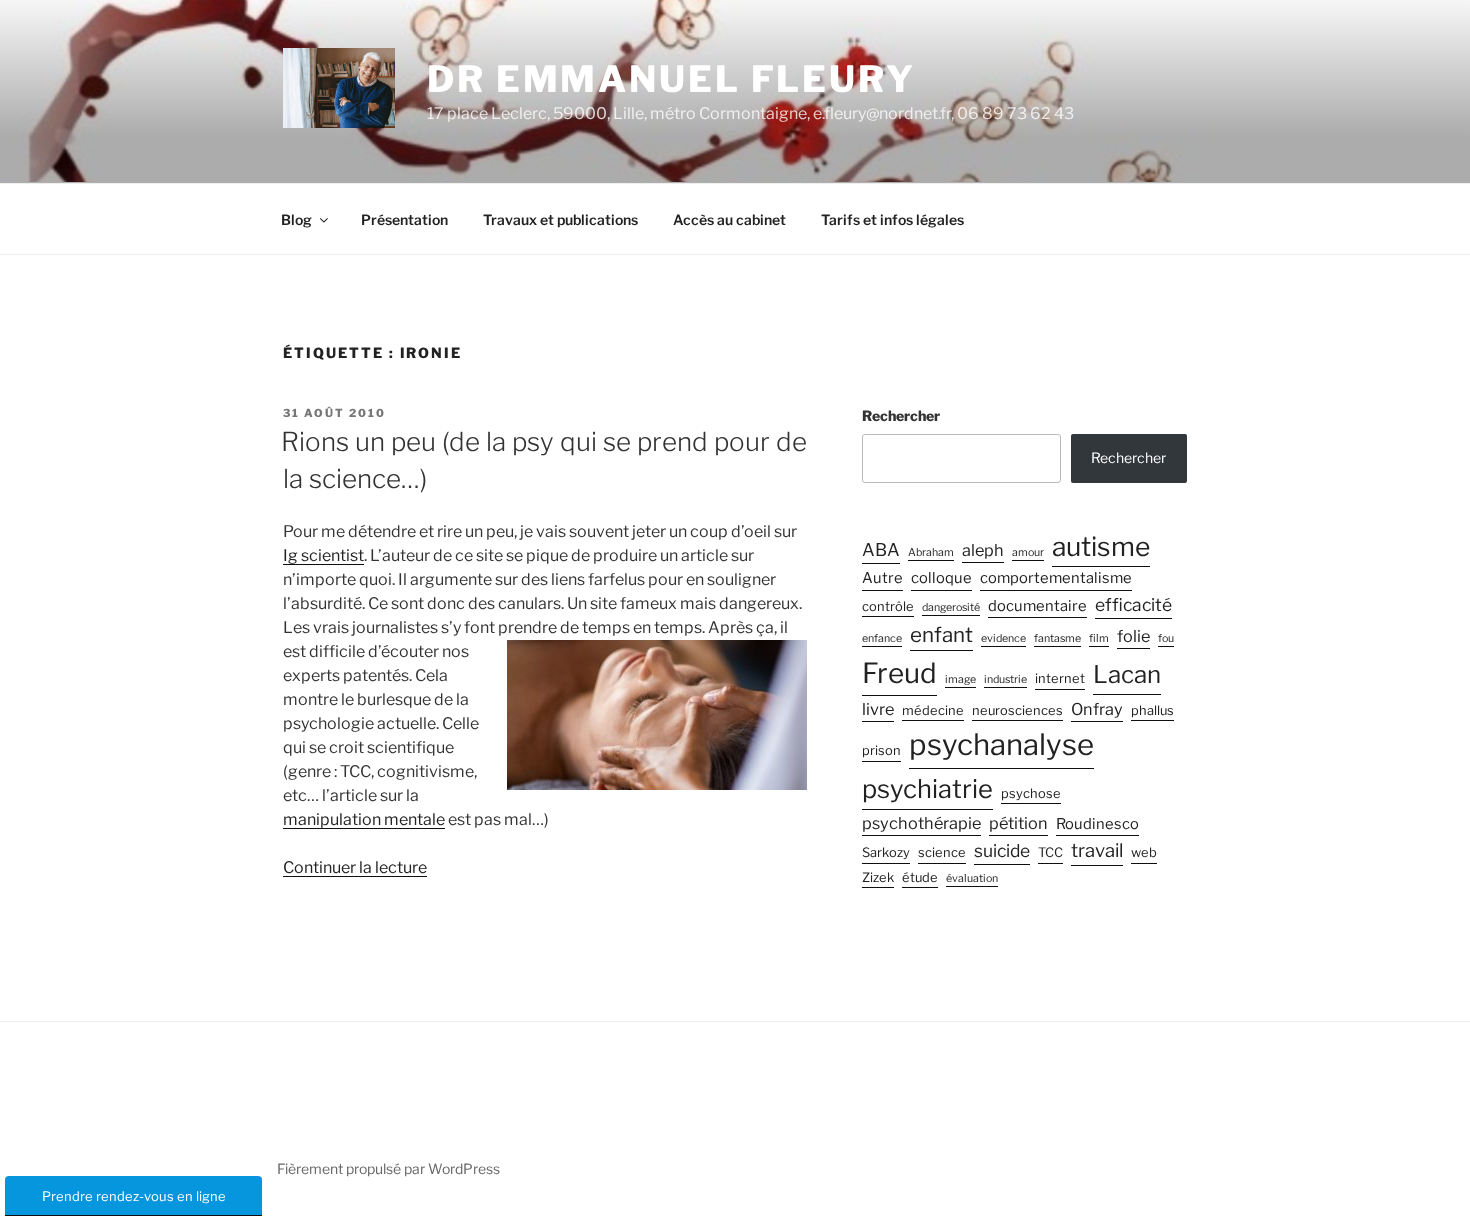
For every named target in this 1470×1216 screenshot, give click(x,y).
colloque (941, 578)
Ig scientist (323, 555)
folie (1133, 636)
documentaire (1037, 606)
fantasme (1057, 638)
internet (1060, 678)
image (960, 679)
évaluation (972, 878)
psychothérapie (921, 823)
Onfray (1097, 709)
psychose (1031, 793)
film (1099, 638)
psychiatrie (927, 788)
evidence (1003, 638)
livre (878, 709)
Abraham (931, 552)
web (1144, 852)
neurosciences (1017, 710)
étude (920, 877)
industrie (1005, 679)
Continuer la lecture (355, 867)
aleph (983, 550)
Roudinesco (1097, 824)
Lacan (1127, 674)
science (942, 852)
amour (1028, 552)
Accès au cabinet (729, 219)
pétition (1018, 823)
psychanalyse (1001, 744)
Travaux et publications (560, 219)
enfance (882, 638)
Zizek (878, 877)
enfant (941, 634)
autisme (1101, 546)
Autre (882, 578)
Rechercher (901, 415)
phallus (1152, 710)
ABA (881, 549)
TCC (1050, 852)
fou (1166, 638)
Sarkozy (886, 852)
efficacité (1133, 604)
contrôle (888, 606)
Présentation (404, 219)
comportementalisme (1056, 578)
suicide (1002, 850)
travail (1097, 850)
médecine (933, 710)
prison (881, 750)
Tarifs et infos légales (892, 219)
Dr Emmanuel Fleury (671, 79)
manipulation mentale (364, 819)
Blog (296, 219)
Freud (899, 673)
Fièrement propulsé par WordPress (388, 1168)
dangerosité (951, 607)
